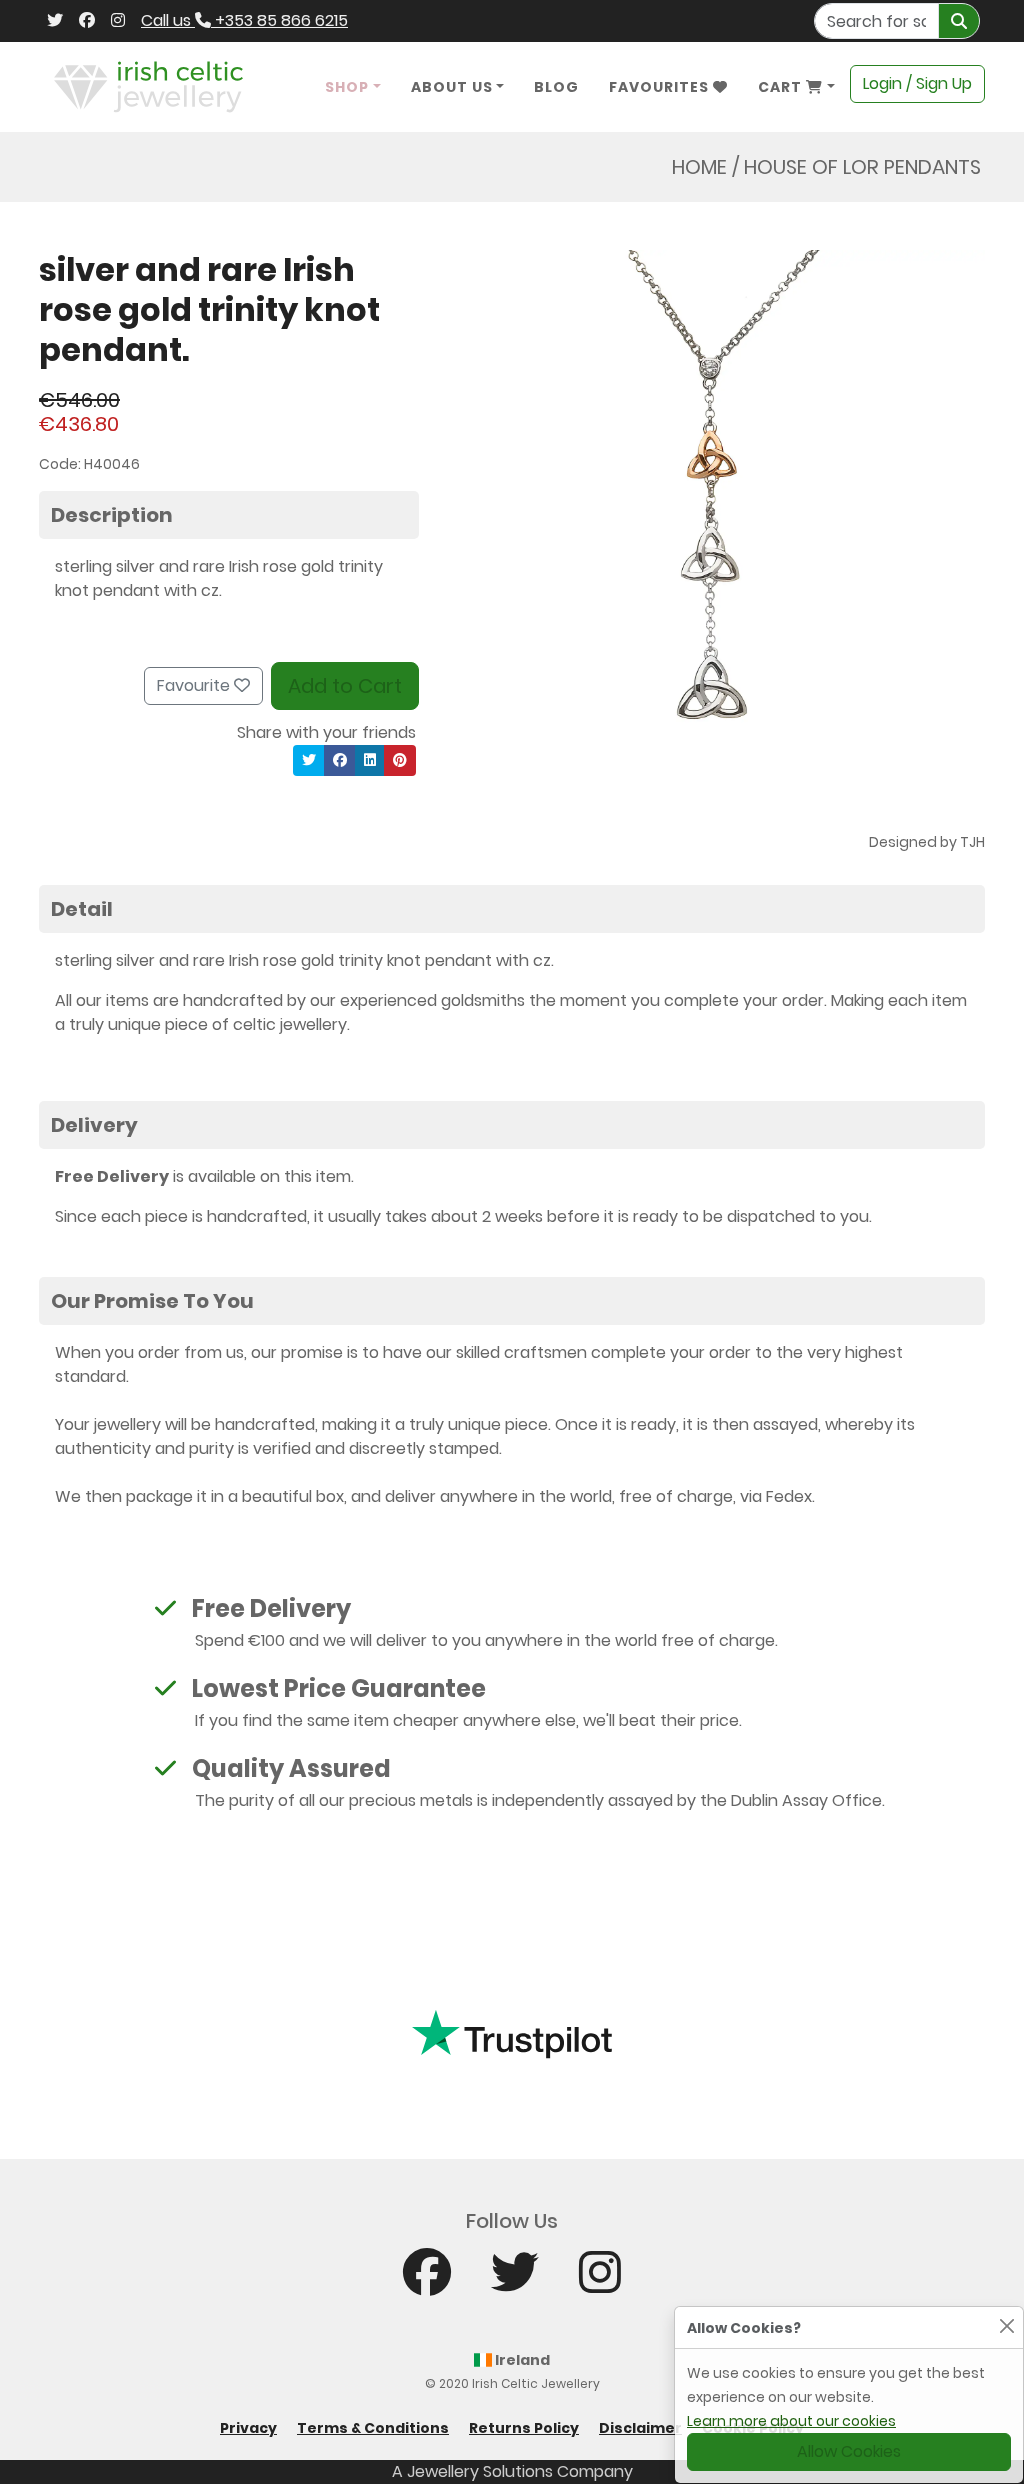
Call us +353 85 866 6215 (244, 20)
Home (699, 167)
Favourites (661, 87)
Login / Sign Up (917, 83)
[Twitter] (55, 21)
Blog (556, 87)
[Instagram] (118, 21)
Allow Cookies (849, 2451)
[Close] (1006, 2325)
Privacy (248, 2428)
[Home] (148, 85)
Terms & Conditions (373, 2428)
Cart (782, 87)
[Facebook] (87, 21)
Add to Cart (345, 686)
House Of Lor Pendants (862, 167)
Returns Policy (524, 2428)
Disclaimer (640, 2428)
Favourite (195, 685)
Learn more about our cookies (791, 2421)
